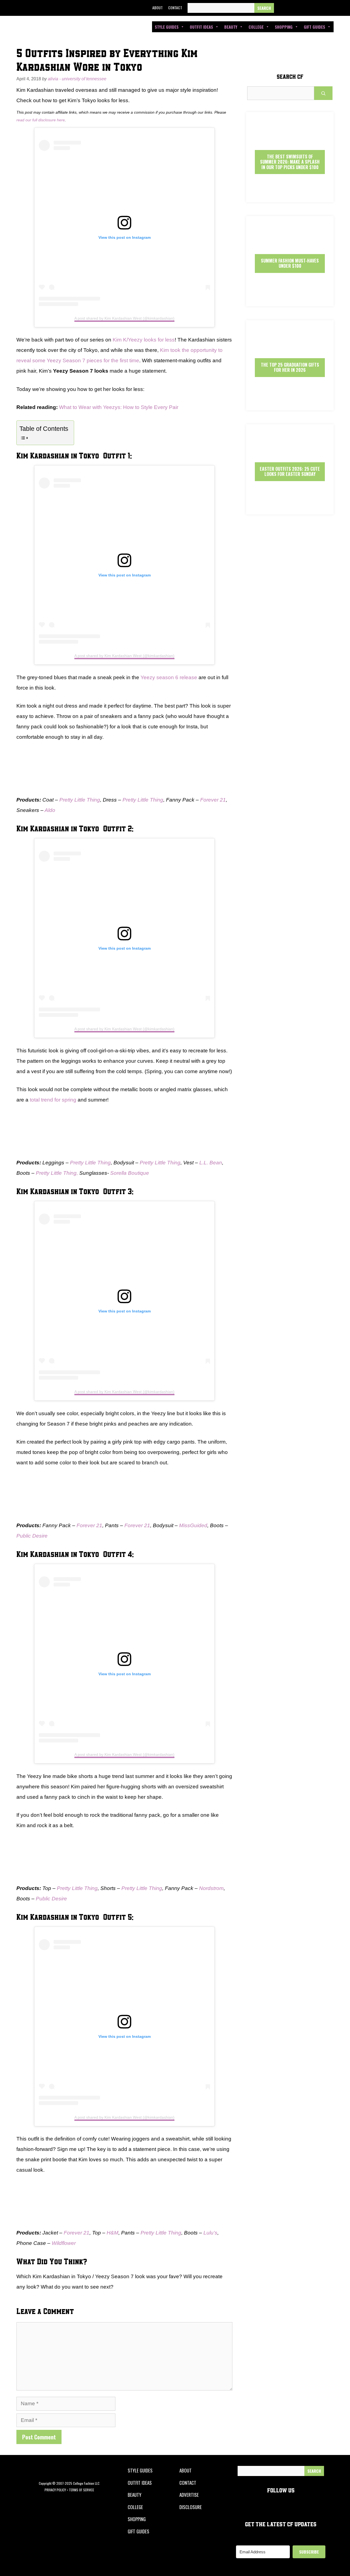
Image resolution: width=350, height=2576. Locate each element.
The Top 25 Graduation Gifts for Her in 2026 (290, 367)
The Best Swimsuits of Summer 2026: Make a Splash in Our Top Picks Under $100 (290, 162)
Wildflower (64, 2243)
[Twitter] (294, 8)
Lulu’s (210, 2233)
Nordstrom (211, 1888)
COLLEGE (135, 2507)
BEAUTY (135, 2495)
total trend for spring (53, 1100)
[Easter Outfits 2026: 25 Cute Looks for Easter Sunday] (290, 510)
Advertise (189, 2495)
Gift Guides (314, 27)
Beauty (231, 27)
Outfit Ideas (201, 27)
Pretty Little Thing (80, 800)
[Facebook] (282, 8)
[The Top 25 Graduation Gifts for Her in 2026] (290, 406)
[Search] (264, 8)
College (256, 27)
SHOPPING (137, 2519)
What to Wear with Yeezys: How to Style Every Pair (119, 407)
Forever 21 (213, 800)
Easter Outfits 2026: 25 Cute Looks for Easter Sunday (290, 471)
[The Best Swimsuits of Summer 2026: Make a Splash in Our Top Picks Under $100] (290, 197)
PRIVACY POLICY (55, 2490)
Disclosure (191, 2507)
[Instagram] (307, 8)
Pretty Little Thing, (57, 1173)
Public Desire (32, 1536)
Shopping (284, 27)
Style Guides (167, 27)
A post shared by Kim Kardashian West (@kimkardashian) (124, 318)
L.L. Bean (211, 1163)
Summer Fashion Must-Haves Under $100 (290, 263)
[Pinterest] (319, 8)
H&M (113, 2233)
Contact (175, 8)
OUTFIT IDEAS (140, 2483)
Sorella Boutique (130, 1173)
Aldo (50, 810)
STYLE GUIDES (140, 2470)
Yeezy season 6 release (169, 677)
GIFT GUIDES (138, 2531)
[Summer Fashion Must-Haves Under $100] (290, 301)
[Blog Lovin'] (332, 8)
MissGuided (193, 1525)
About (157, 8)
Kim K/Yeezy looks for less (144, 340)
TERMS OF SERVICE (81, 2490)
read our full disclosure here (41, 120)
